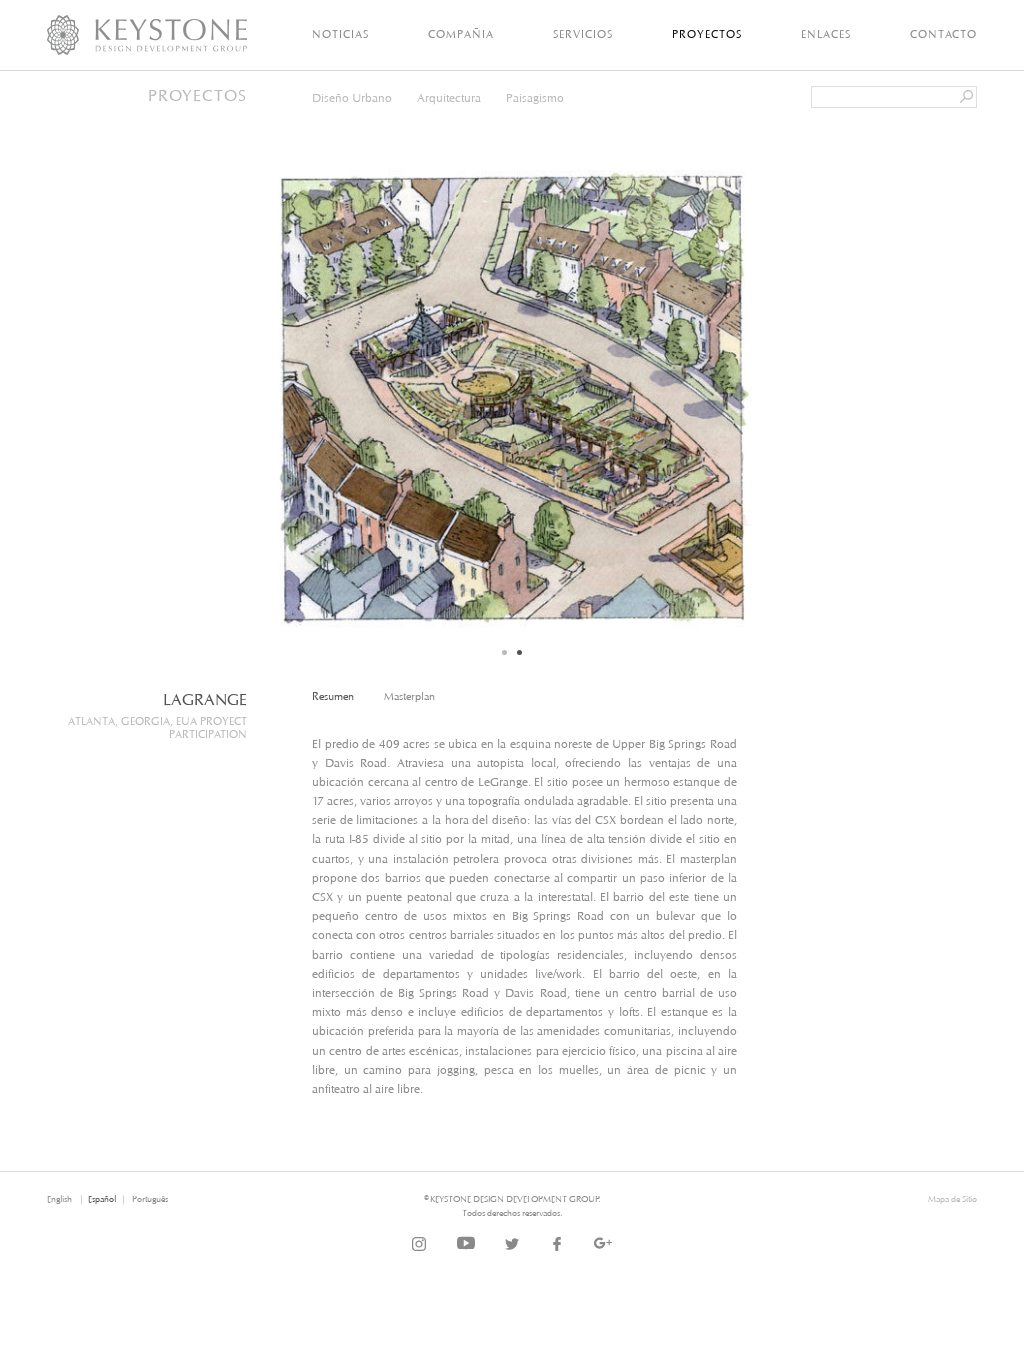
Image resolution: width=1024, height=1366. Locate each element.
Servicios (583, 34)
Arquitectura (449, 97)
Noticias (340, 34)
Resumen (333, 696)
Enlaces (826, 34)
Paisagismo (535, 97)
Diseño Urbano (352, 97)
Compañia (461, 34)
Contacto (943, 34)
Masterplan (409, 696)
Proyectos (707, 34)
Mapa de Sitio (952, 1198)
